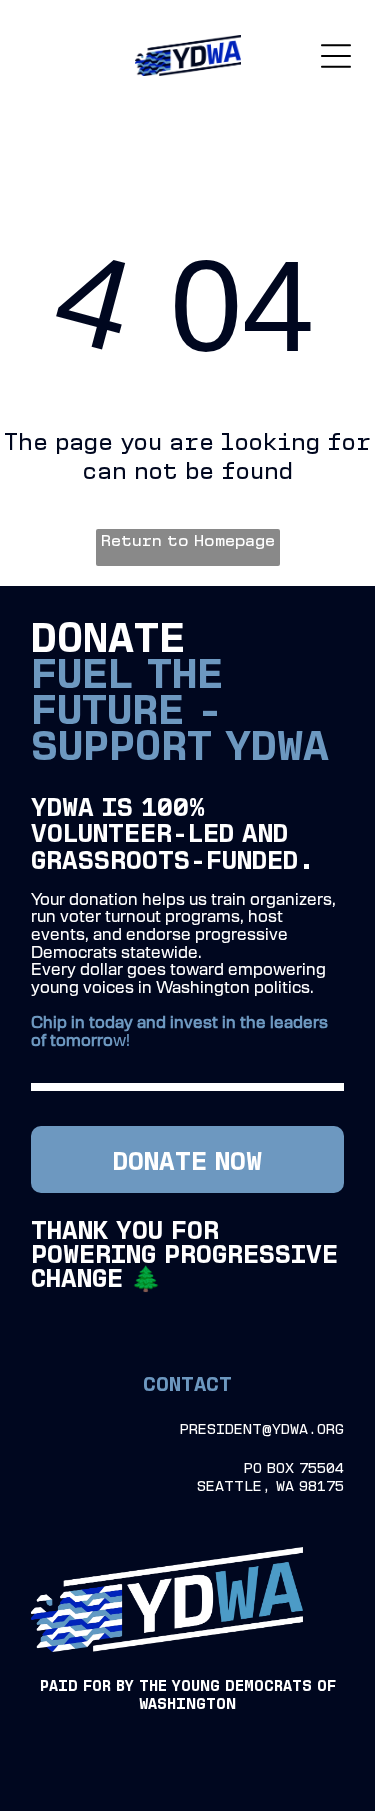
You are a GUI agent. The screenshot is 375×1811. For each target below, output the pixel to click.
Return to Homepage (188, 539)
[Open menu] (336, 56)
